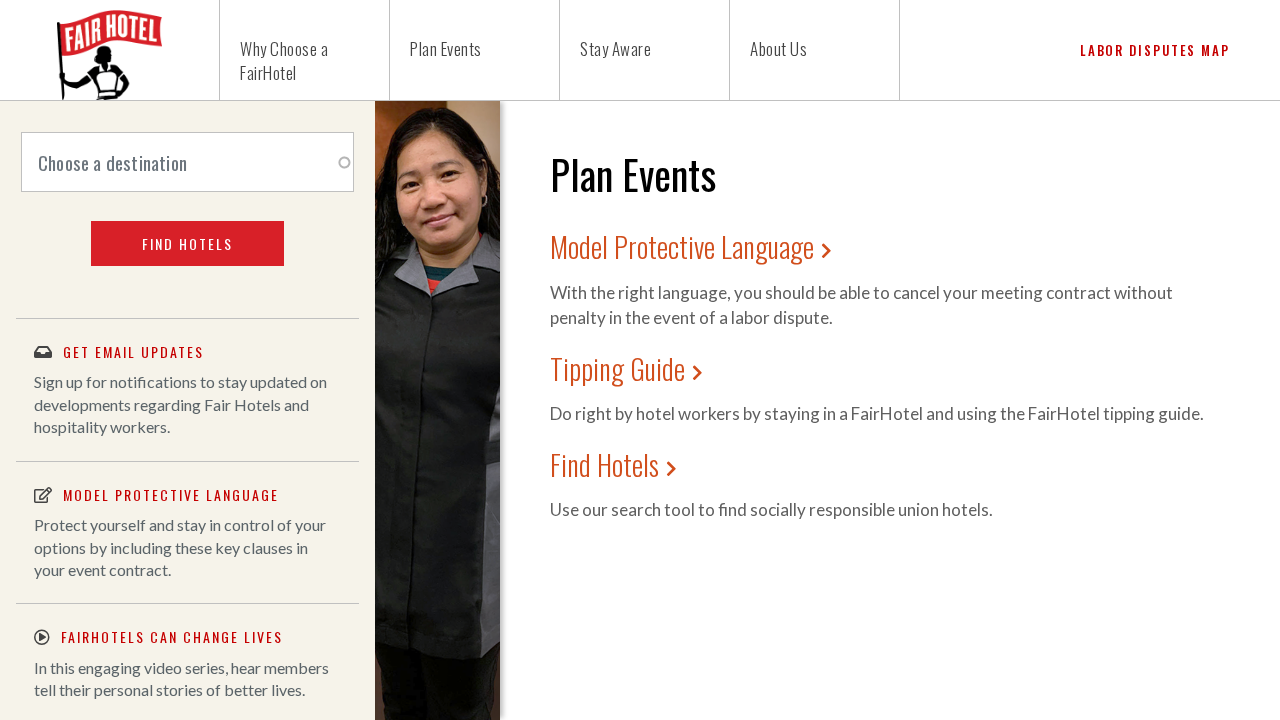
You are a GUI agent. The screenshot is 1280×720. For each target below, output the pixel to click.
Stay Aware (615, 48)
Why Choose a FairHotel (284, 60)
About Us (778, 48)
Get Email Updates (133, 351)
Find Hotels (604, 464)
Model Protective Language (682, 246)
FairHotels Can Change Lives (172, 636)
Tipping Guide (617, 368)
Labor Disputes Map (1155, 50)
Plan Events (446, 48)
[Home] (110, 50)
